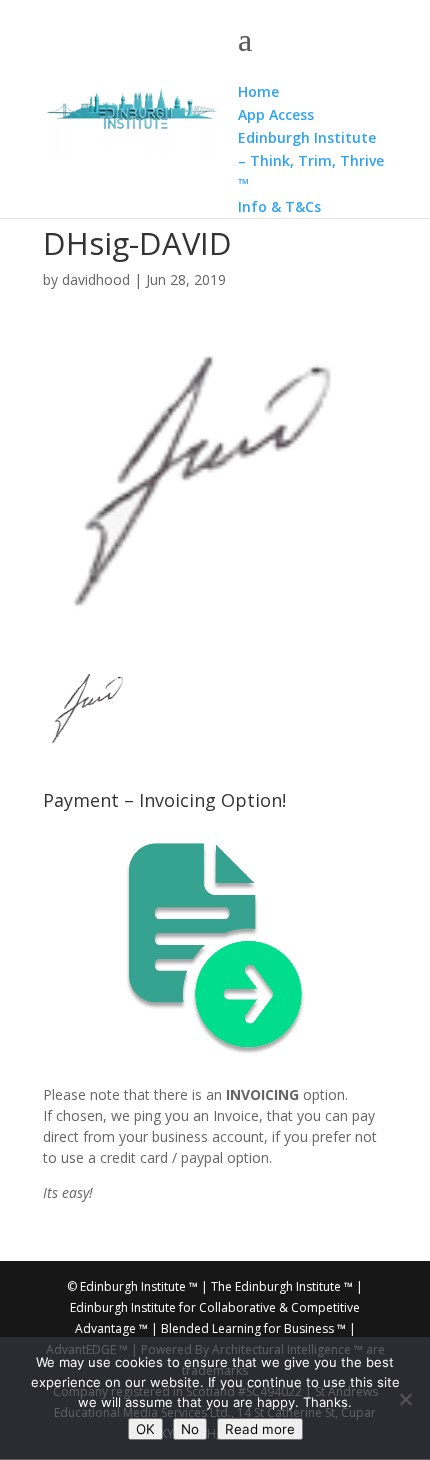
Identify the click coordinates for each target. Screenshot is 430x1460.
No (190, 1429)
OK (145, 1429)
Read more (260, 1429)
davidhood (96, 279)
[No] (405, 1399)
